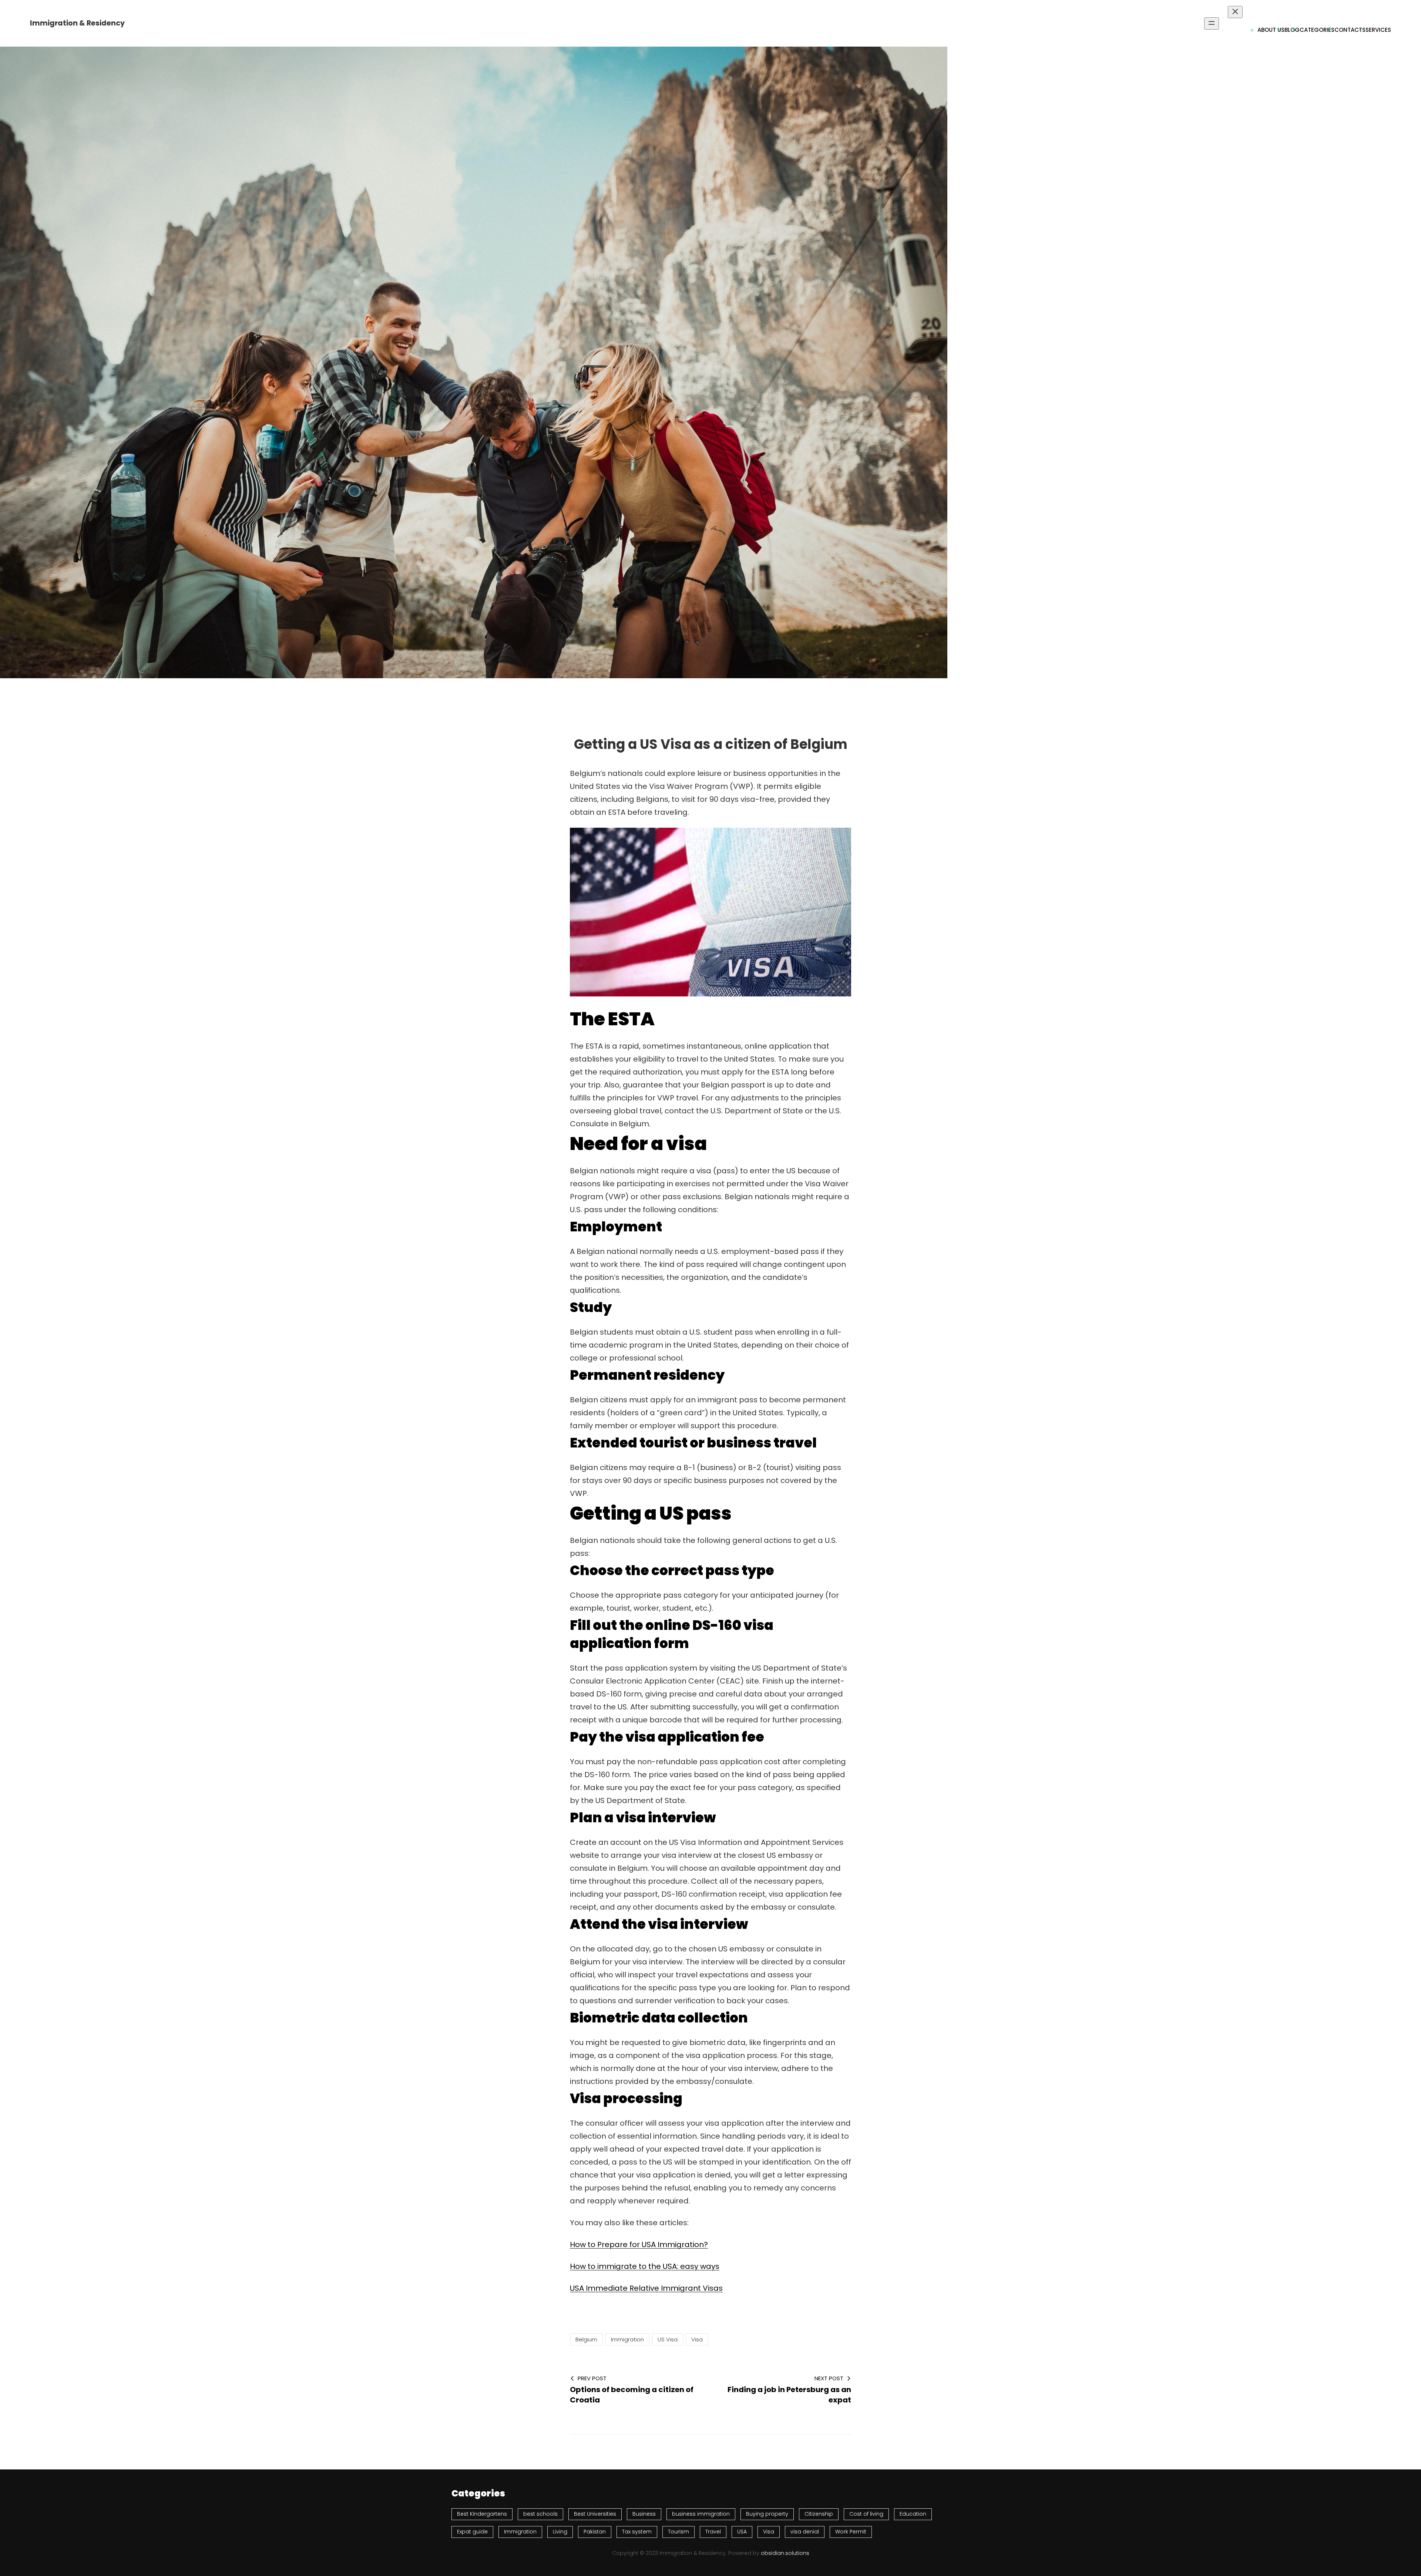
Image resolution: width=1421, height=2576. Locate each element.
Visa (697, 2339)
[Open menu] (1212, 23)
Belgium (586, 2339)
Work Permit (851, 2532)
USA (742, 2532)
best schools (540, 2514)
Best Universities (595, 2514)
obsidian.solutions (785, 2553)
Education (913, 2514)
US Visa (668, 2339)
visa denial (805, 2532)
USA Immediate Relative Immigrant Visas (646, 2288)
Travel (713, 2532)
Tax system (637, 2532)
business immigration (701, 2514)
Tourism (678, 2532)
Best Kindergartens (482, 2514)
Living (560, 2532)
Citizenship (819, 2514)
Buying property (767, 2514)
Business (644, 2514)
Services (1378, 30)
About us (1271, 30)
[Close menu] (1235, 12)
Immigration (627, 2339)
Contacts (1350, 30)
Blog (1292, 30)
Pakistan (595, 2532)
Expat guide (472, 2532)
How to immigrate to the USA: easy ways (645, 2266)
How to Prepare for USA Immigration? (639, 2244)
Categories (1317, 30)
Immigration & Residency (77, 23)
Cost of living (866, 2514)
